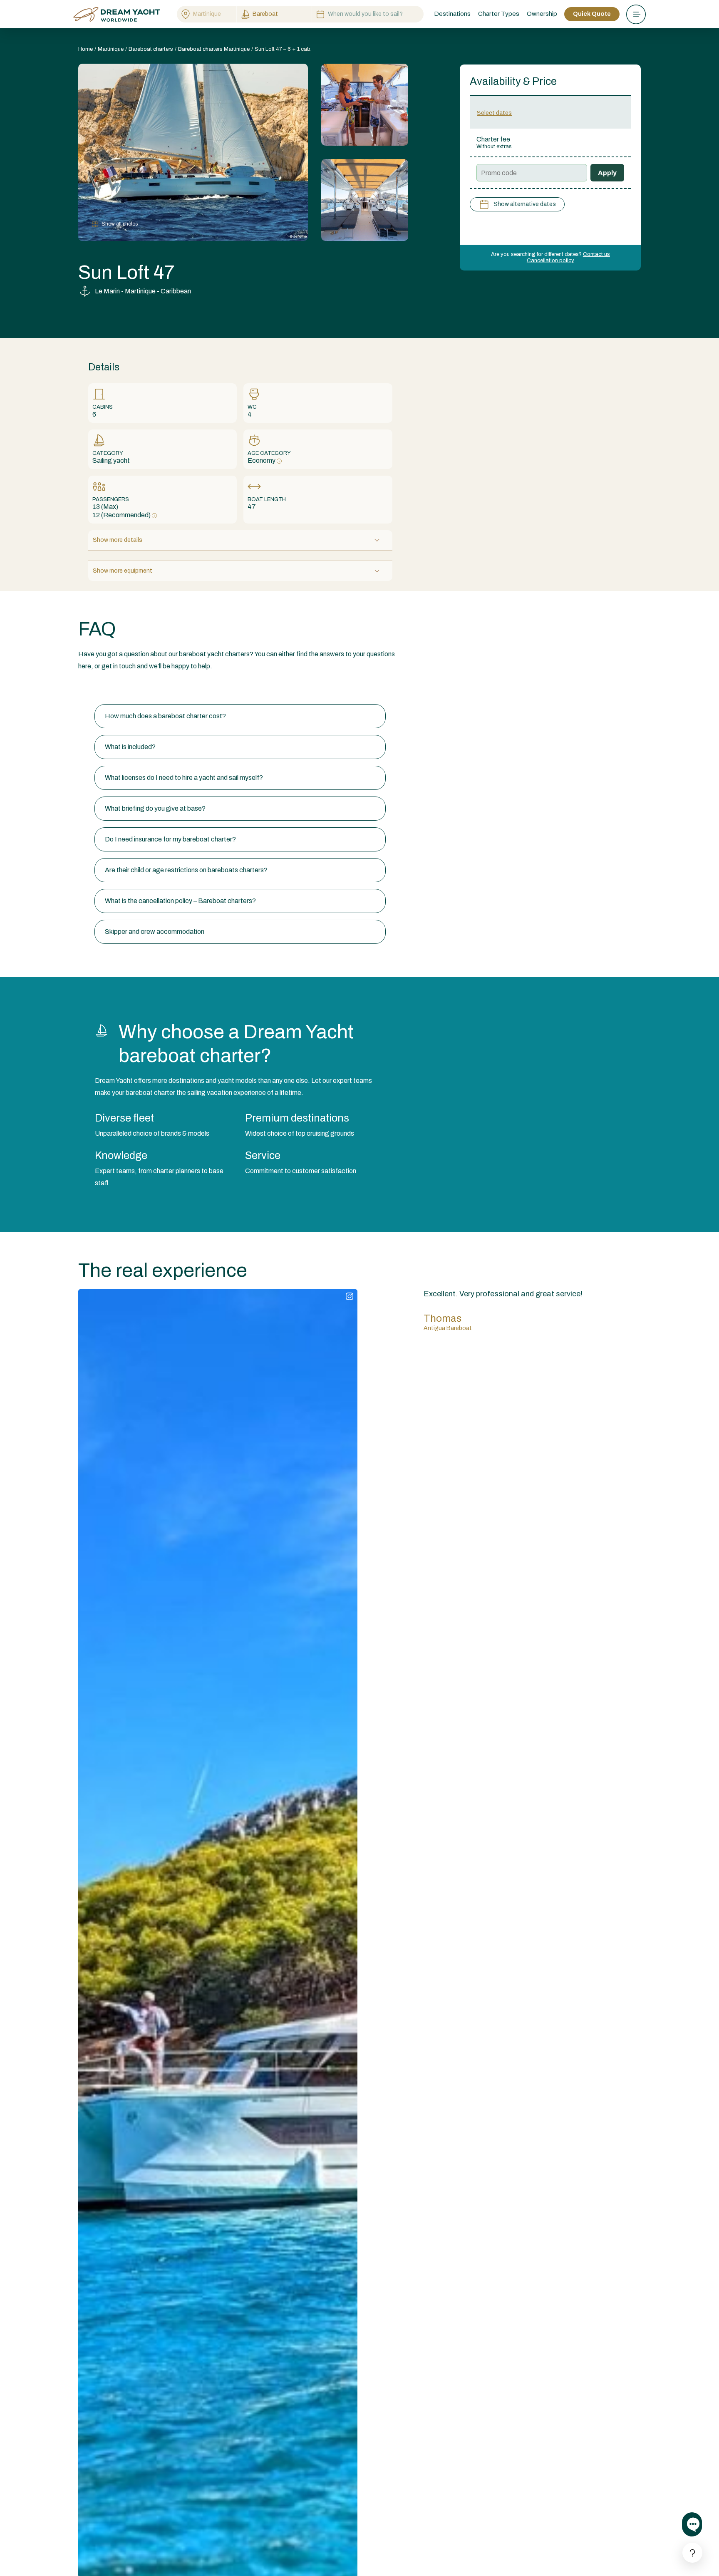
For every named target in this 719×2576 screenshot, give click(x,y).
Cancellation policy (550, 261)
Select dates (494, 113)
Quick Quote (592, 14)
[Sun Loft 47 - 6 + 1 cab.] (365, 105)
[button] (240, 716)
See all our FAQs (102, 688)
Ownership (542, 14)
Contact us (596, 254)
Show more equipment (123, 571)
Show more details (118, 540)
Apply (607, 173)
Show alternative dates (525, 204)
